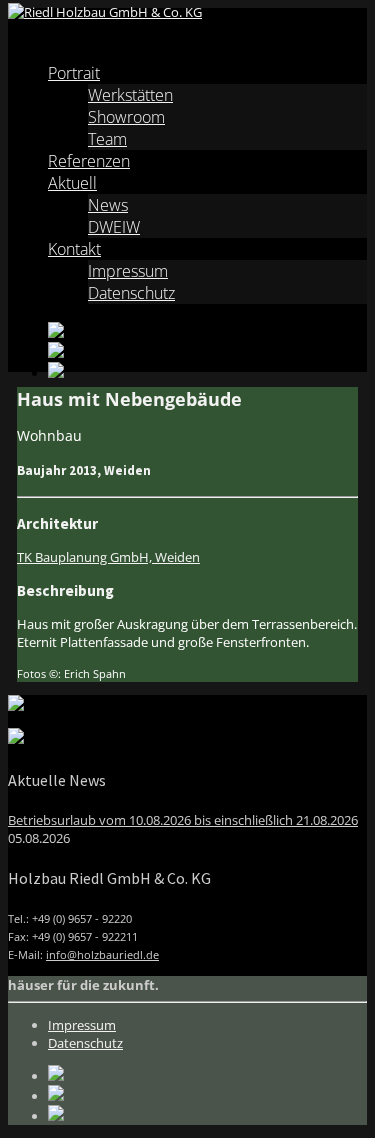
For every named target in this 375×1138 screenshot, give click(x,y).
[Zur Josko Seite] (16, 739)
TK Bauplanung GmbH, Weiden (108, 557)
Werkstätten (130, 95)
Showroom (126, 117)
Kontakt (74, 249)
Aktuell (72, 183)
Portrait (74, 73)
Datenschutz (131, 293)
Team (107, 139)
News (108, 205)
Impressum (128, 271)
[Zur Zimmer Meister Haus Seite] (16, 706)
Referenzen (89, 161)
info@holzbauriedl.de (102, 954)
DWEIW (114, 227)
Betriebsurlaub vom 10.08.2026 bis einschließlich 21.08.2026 (183, 820)
